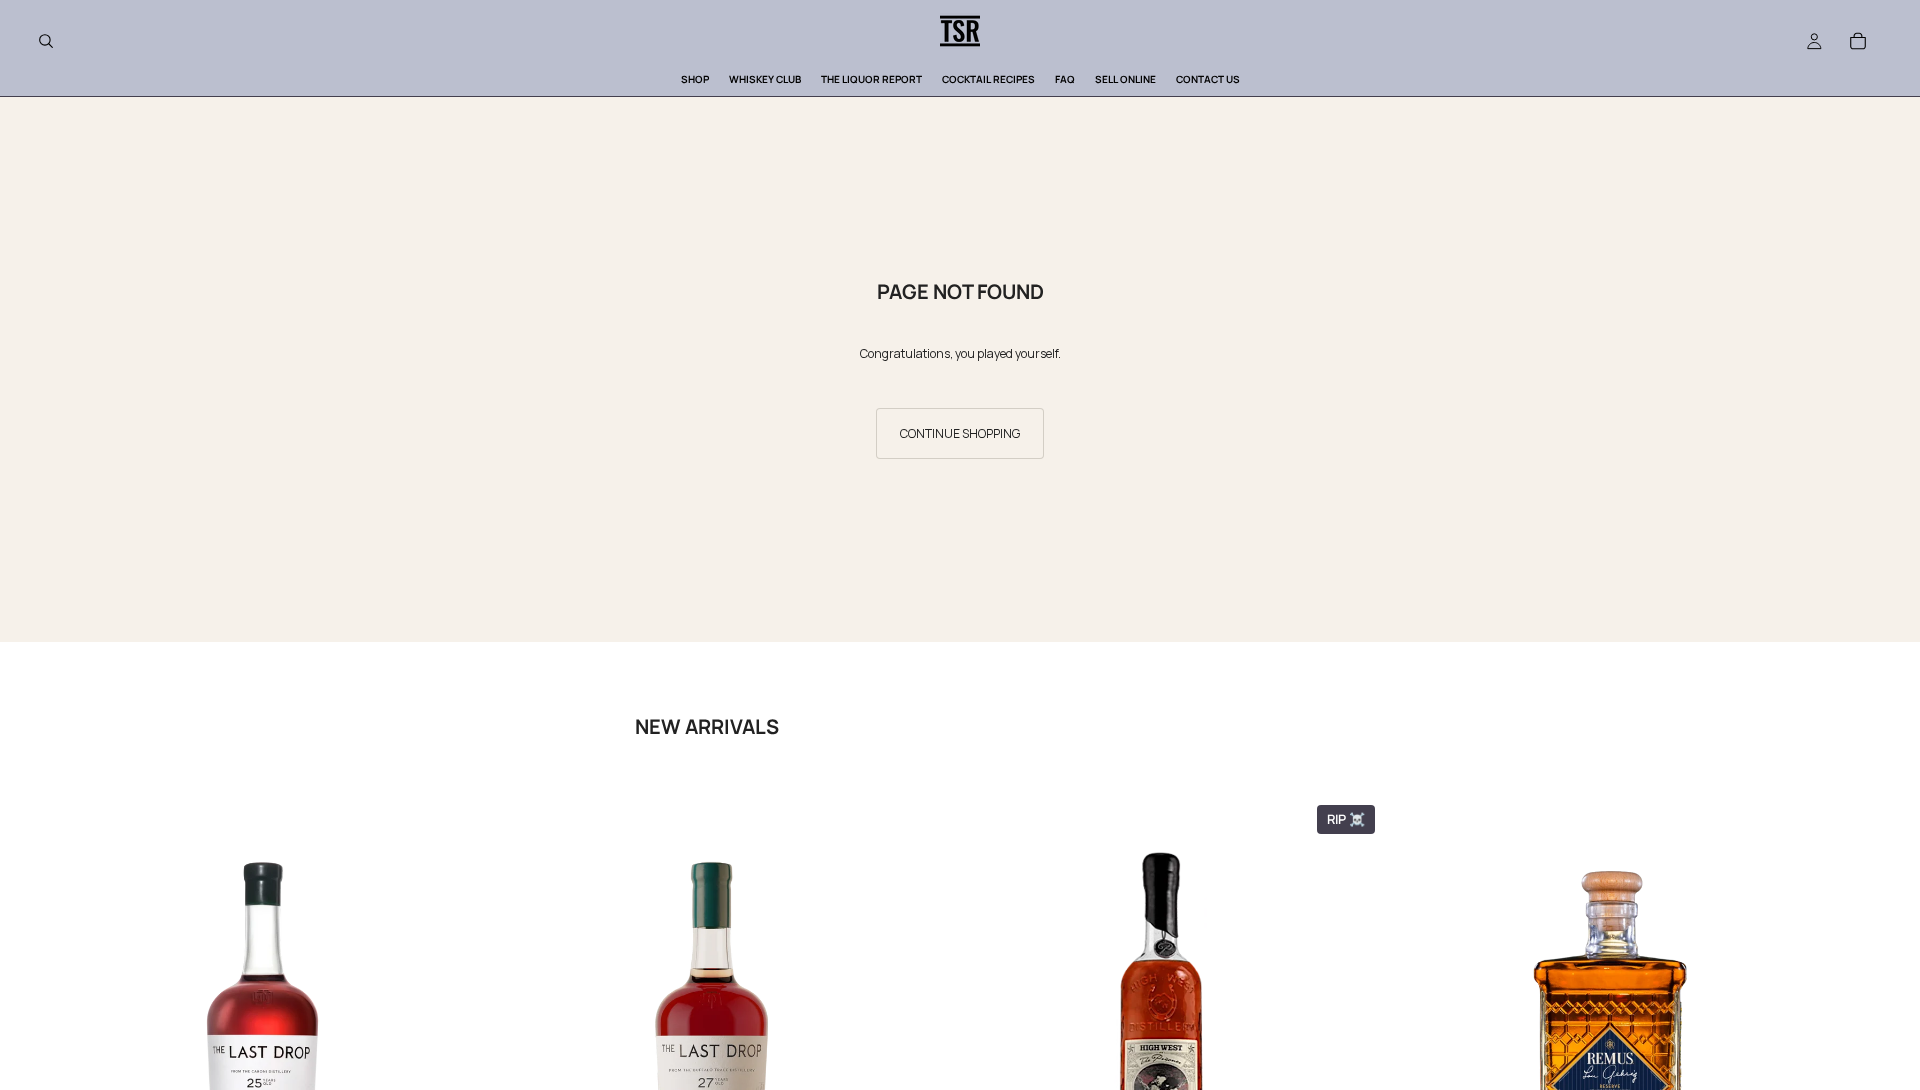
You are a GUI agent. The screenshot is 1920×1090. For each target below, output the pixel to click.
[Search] (46, 41)
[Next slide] (1858, 1045)
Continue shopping (960, 433)
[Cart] (1858, 41)
